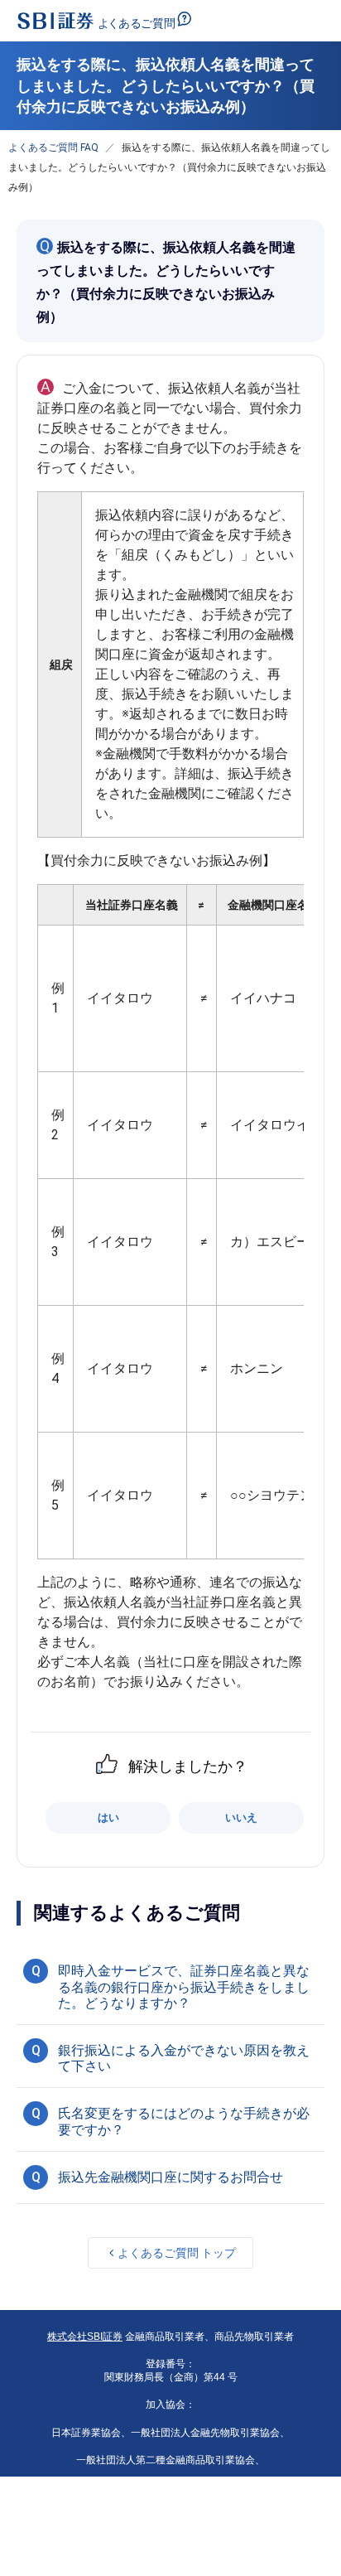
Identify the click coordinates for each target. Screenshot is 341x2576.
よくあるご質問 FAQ (53, 147)
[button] (170, 1985)
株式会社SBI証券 (85, 2337)
